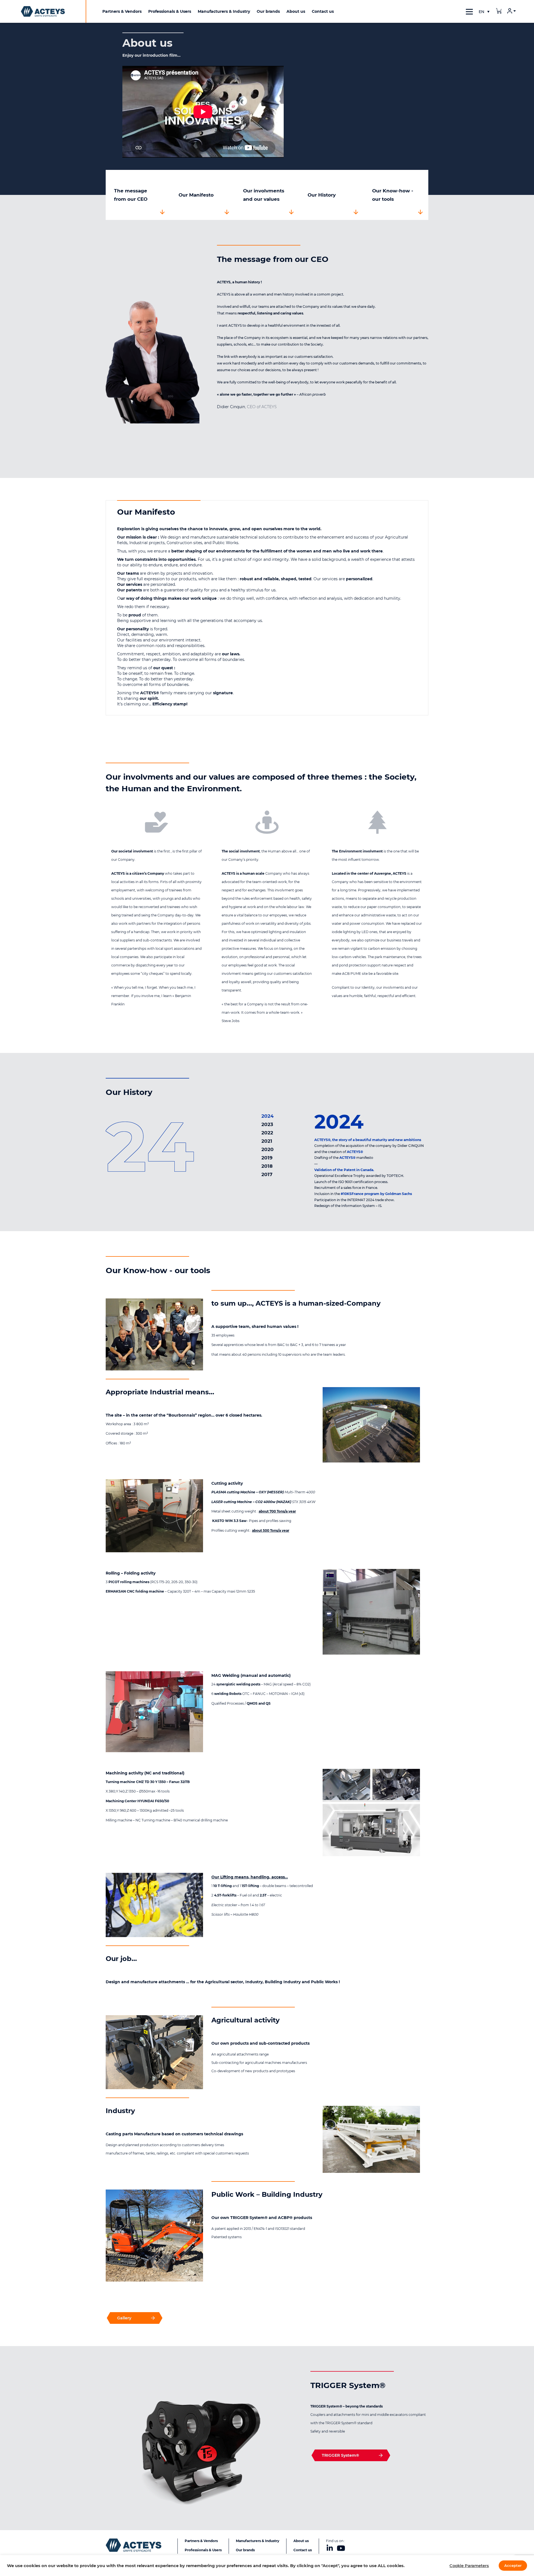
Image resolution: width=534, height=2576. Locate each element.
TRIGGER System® (340, 2455)
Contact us (303, 2550)
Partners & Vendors (201, 2541)
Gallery (124, 2318)
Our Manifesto (196, 195)
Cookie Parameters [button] (469, 2566)
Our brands (245, 2550)
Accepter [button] (513, 2565)
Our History (322, 195)
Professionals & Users (203, 2550)
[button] (484, 12)
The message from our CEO (131, 195)
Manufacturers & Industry (258, 2541)
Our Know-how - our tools (393, 195)
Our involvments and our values (264, 195)
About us (301, 2541)
